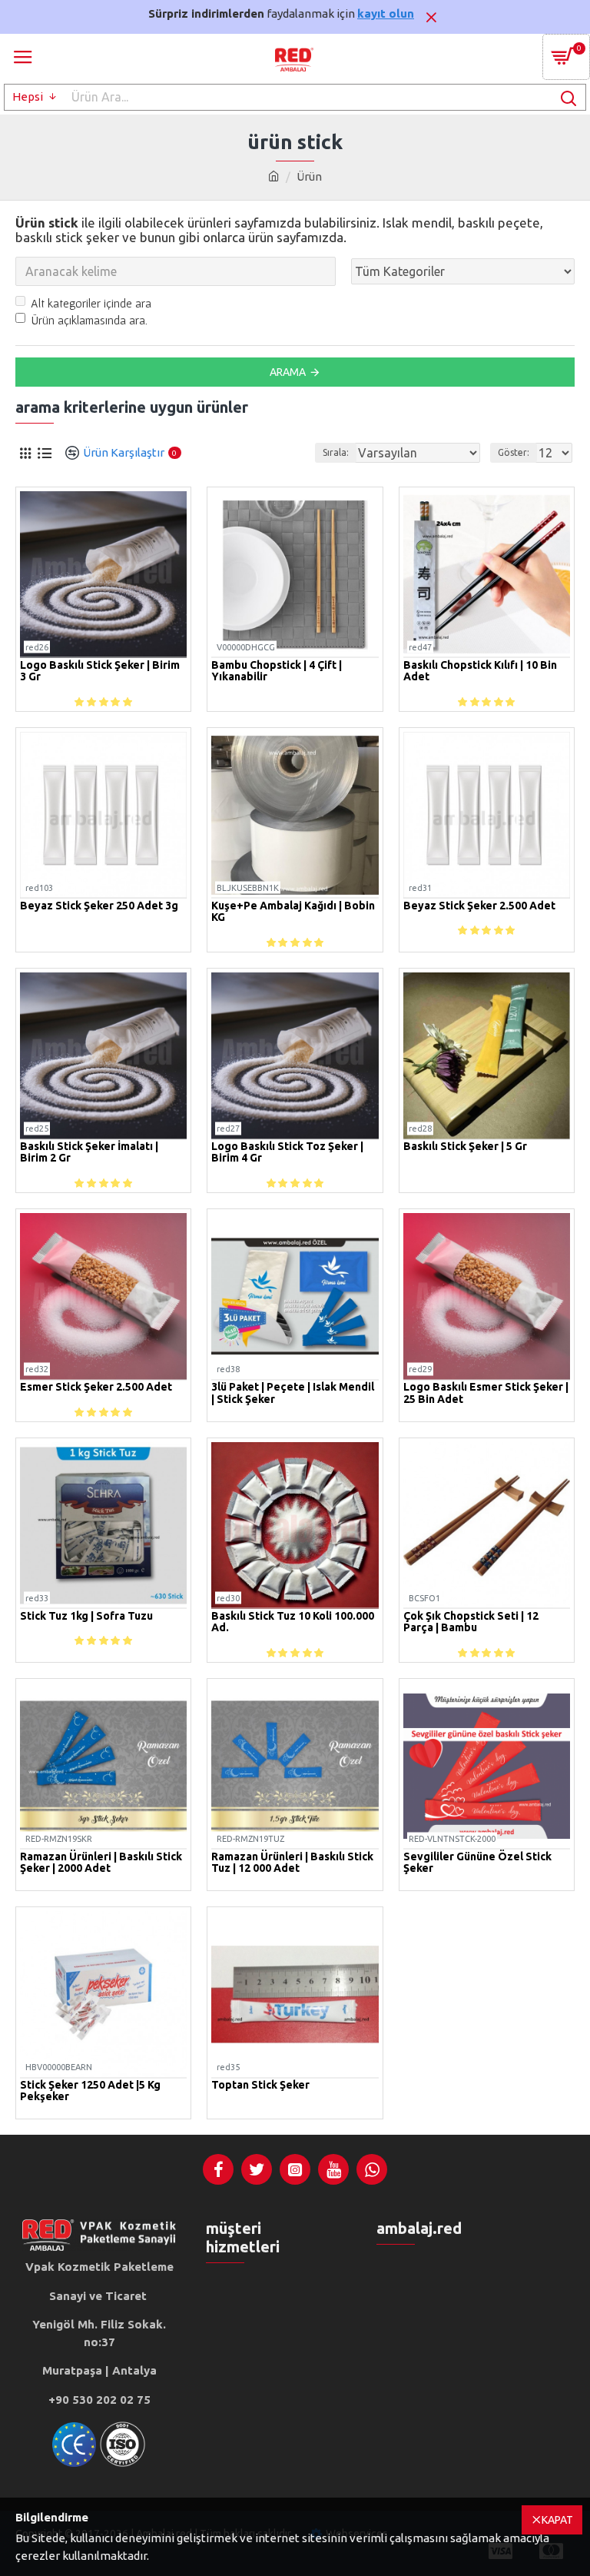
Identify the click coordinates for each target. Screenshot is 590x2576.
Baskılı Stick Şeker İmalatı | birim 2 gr (89, 1152)
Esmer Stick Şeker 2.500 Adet (96, 1387)
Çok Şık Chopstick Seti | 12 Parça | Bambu (471, 1622)
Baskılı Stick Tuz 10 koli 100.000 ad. (293, 1622)
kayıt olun (386, 13)
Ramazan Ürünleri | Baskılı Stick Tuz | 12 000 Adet (292, 1863)
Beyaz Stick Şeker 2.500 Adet (479, 906)
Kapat (557, 2520)
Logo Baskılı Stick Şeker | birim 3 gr (100, 671)
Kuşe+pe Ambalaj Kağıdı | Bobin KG (293, 912)
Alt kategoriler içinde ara (91, 303)
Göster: (514, 452)
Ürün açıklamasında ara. (89, 320)
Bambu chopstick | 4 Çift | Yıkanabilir (277, 671)
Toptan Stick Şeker (260, 2085)
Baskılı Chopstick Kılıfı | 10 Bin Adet (480, 671)
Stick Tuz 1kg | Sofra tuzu (86, 1616)
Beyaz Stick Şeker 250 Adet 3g (99, 906)
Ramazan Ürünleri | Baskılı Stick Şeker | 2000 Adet (101, 1863)
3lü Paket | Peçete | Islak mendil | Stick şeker (293, 1393)
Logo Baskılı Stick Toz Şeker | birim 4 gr (287, 1152)
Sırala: (336, 452)
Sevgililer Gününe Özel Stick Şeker (477, 1863)
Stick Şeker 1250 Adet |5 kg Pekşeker (90, 2091)
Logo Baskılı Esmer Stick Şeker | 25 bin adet (486, 1393)
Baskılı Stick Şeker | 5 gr (465, 1147)
